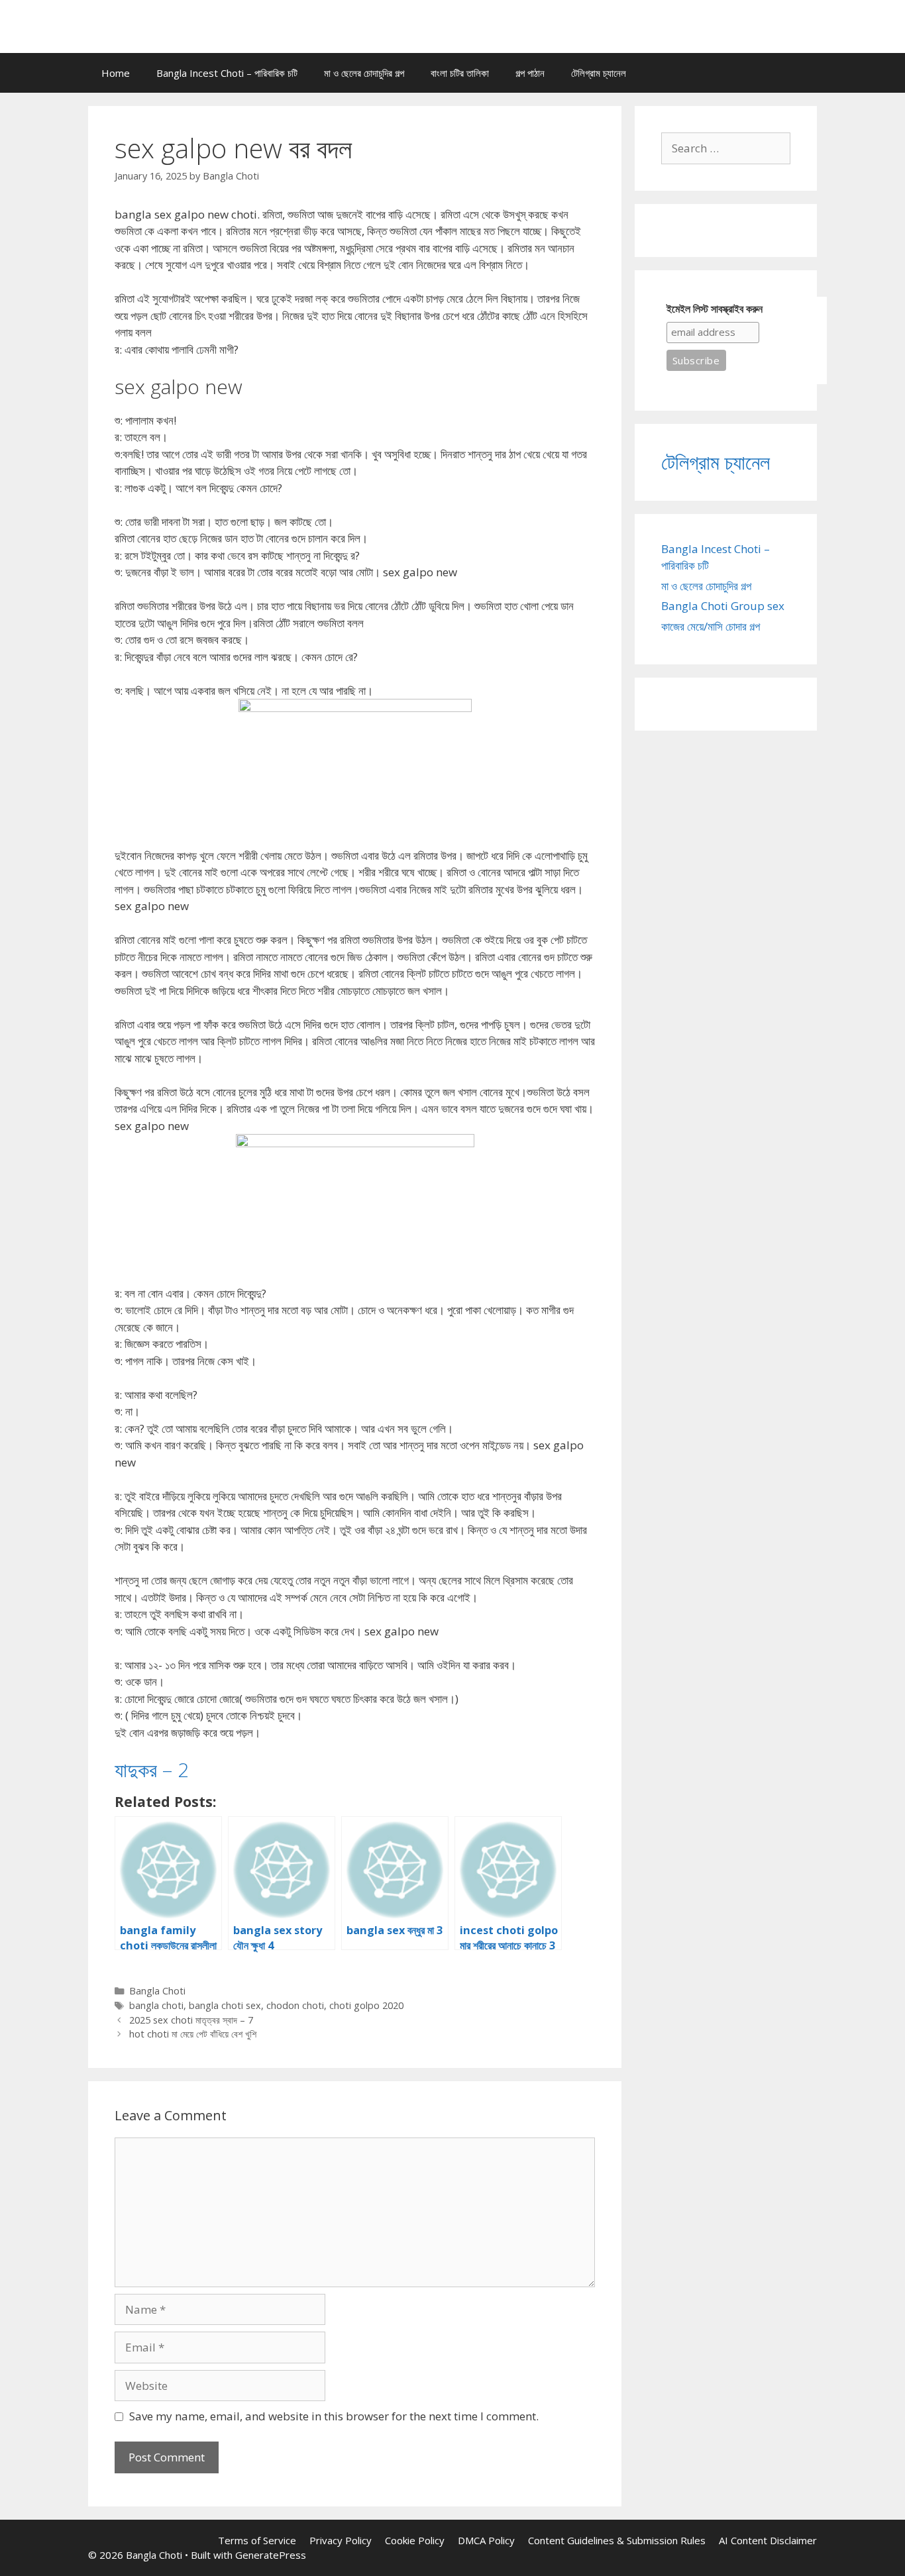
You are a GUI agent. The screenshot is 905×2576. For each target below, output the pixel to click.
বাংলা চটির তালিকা (460, 73)
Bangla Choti (157, 1991)
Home (116, 73)
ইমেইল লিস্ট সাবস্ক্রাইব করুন (715, 309)
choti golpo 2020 (366, 2005)
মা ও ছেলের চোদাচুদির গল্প (364, 73)
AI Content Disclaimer (768, 2540)
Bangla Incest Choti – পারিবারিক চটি (227, 73)
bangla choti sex (225, 2005)
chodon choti (295, 2005)
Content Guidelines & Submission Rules (617, 2540)
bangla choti (156, 2005)
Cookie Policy (415, 2540)
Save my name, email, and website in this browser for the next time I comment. (334, 2416)
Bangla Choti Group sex (723, 606)
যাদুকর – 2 (152, 1770)
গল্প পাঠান (530, 73)
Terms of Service (257, 2540)
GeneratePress (271, 2555)
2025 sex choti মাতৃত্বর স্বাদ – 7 (191, 2020)
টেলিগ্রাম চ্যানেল (599, 73)
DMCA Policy (486, 2540)
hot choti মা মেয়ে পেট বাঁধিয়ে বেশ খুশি (193, 2034)
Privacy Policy (341, 2540)
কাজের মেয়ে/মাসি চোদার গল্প (711, 626)
